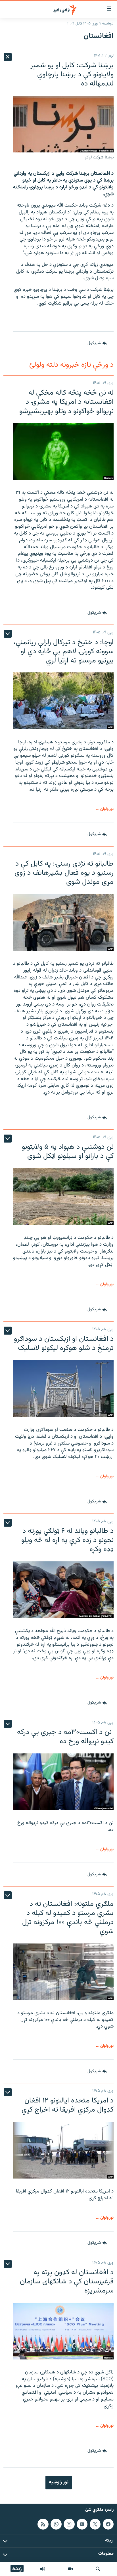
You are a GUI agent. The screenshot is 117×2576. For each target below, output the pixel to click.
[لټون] (98, 2569)
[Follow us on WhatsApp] (56, 2524)
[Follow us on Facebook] (108, 2524)
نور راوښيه (59, 2482)
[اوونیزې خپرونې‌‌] (43, 2569)
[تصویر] (70, 2569)
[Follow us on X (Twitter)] (95, 2524)
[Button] (97, 343)
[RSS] (43, 2524)
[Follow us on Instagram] (69, 2524)
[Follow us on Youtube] (82, 2524)
